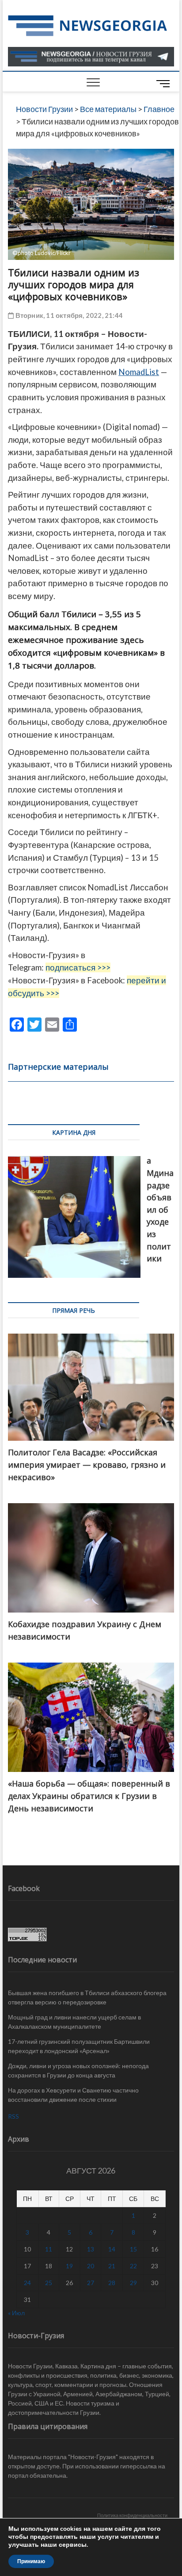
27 (91, 2283)
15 (133, 2249)
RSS (13, 2116)
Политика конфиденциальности (132, 2515)
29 (133, 2283)
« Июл (16, 2313)
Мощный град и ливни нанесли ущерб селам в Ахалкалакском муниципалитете (74, 2022)
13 (91, 2249)
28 (112, 2283)
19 (69, 2266)
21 (112, 2266)
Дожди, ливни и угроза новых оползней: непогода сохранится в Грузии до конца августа (78, 2070)
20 (91, 2266)
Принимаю (31, 2561)
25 (49, 2283)
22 (133, 2266)
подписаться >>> (78, 967)
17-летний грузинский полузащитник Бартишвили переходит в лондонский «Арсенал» (79, 2046)
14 (112, 2249)
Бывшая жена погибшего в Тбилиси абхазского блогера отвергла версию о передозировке (87, 1997)
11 (49, 2249)
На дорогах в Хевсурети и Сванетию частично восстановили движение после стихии (73, 2095)
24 (27, 2283)
